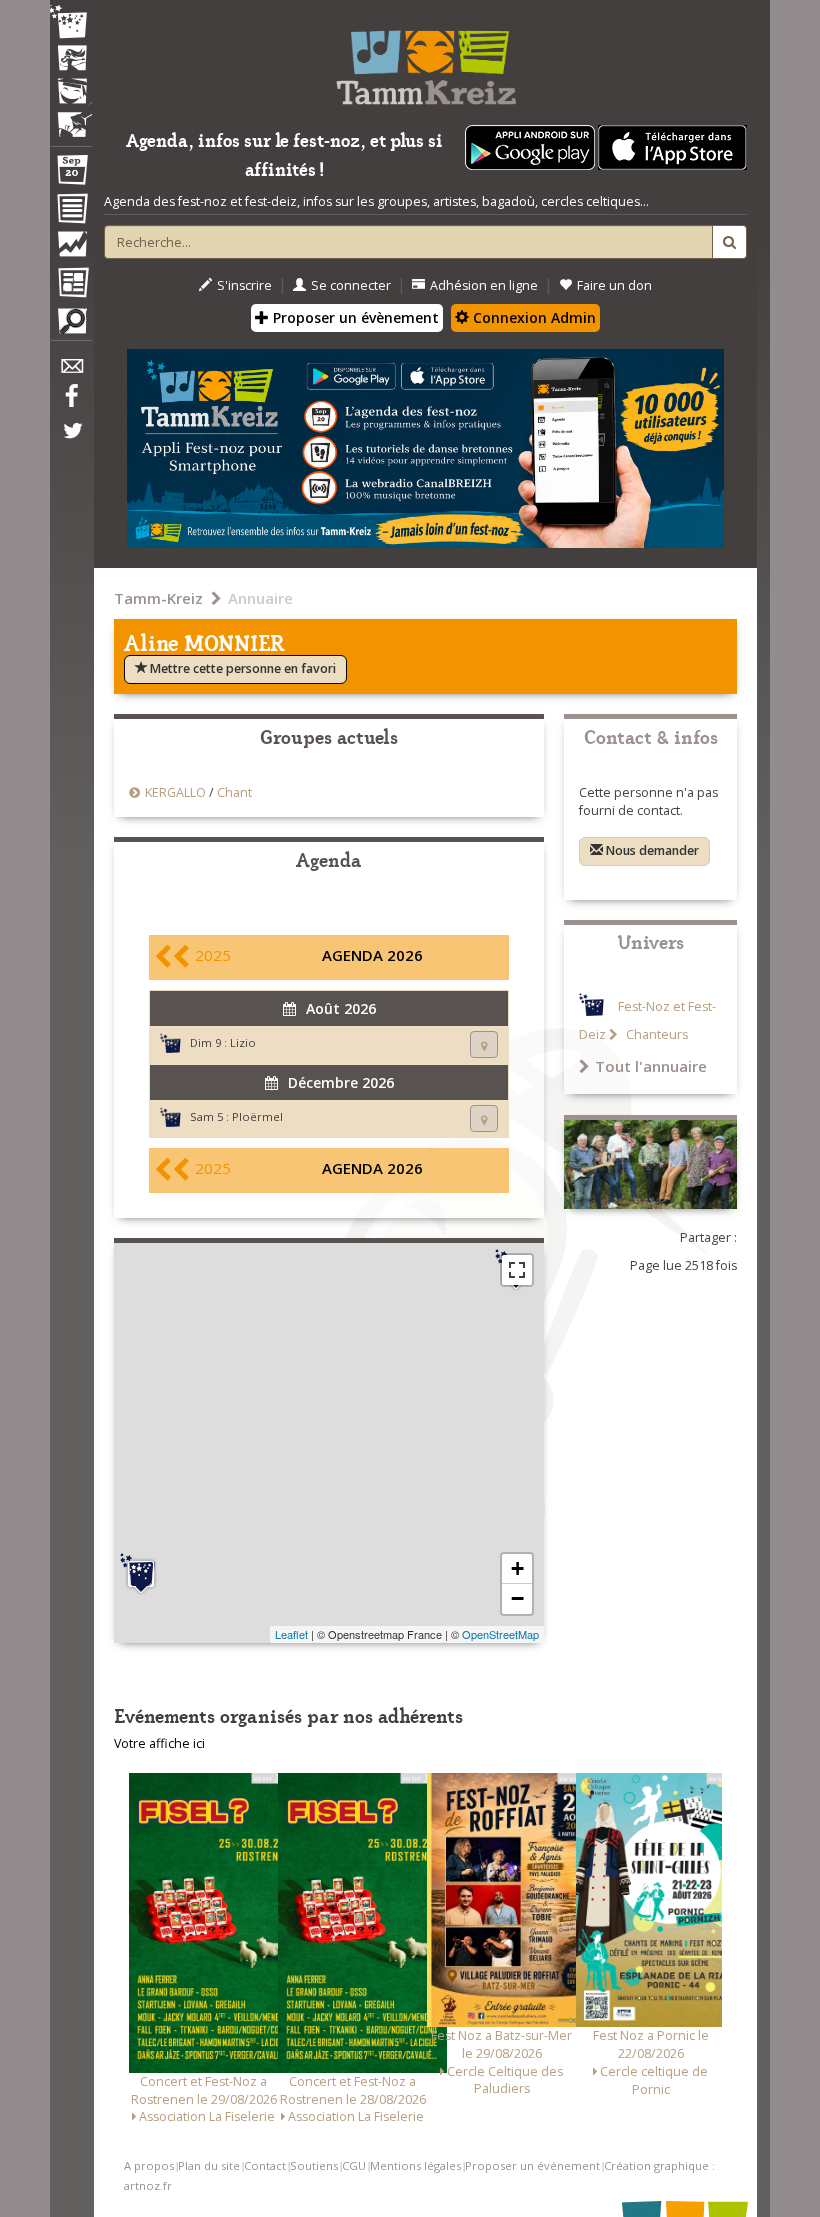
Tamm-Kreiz (158, 598)
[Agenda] (71, 174)
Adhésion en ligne (484, 285)
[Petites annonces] (71, 326)
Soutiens (314, 2165)
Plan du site (209, 2165)
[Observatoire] (71, 249)
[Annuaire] (71, 212)
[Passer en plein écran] (517, 1270)
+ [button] (517, 1568)
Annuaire (260, 598)
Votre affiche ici (159, 1743)
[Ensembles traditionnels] (71, 117)
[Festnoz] (71, 23)
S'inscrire (244, 285)
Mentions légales (415, 2165)
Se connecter (351, 285)
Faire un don (614, 285)
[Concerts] (71, 60)
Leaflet (291, 1634)
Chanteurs (655, 1034)
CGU (354, 2165)
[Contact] (71, 371)
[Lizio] (141, 1574)
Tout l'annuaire (651, 1066)
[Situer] (484, 1044)
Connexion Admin (532, 317)
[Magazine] (71, 285)
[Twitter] (71, 441)
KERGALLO (177, 792)
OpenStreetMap (500, 1634)
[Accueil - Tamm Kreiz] (425, 60)
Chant (234, 792)
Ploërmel (257, 1116)
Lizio (243, 1042)
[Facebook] (71, 403)
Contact (265, 2165)
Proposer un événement (532, 2165)
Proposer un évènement (354, 317)
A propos (149, 2165)
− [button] (517, 1598)
